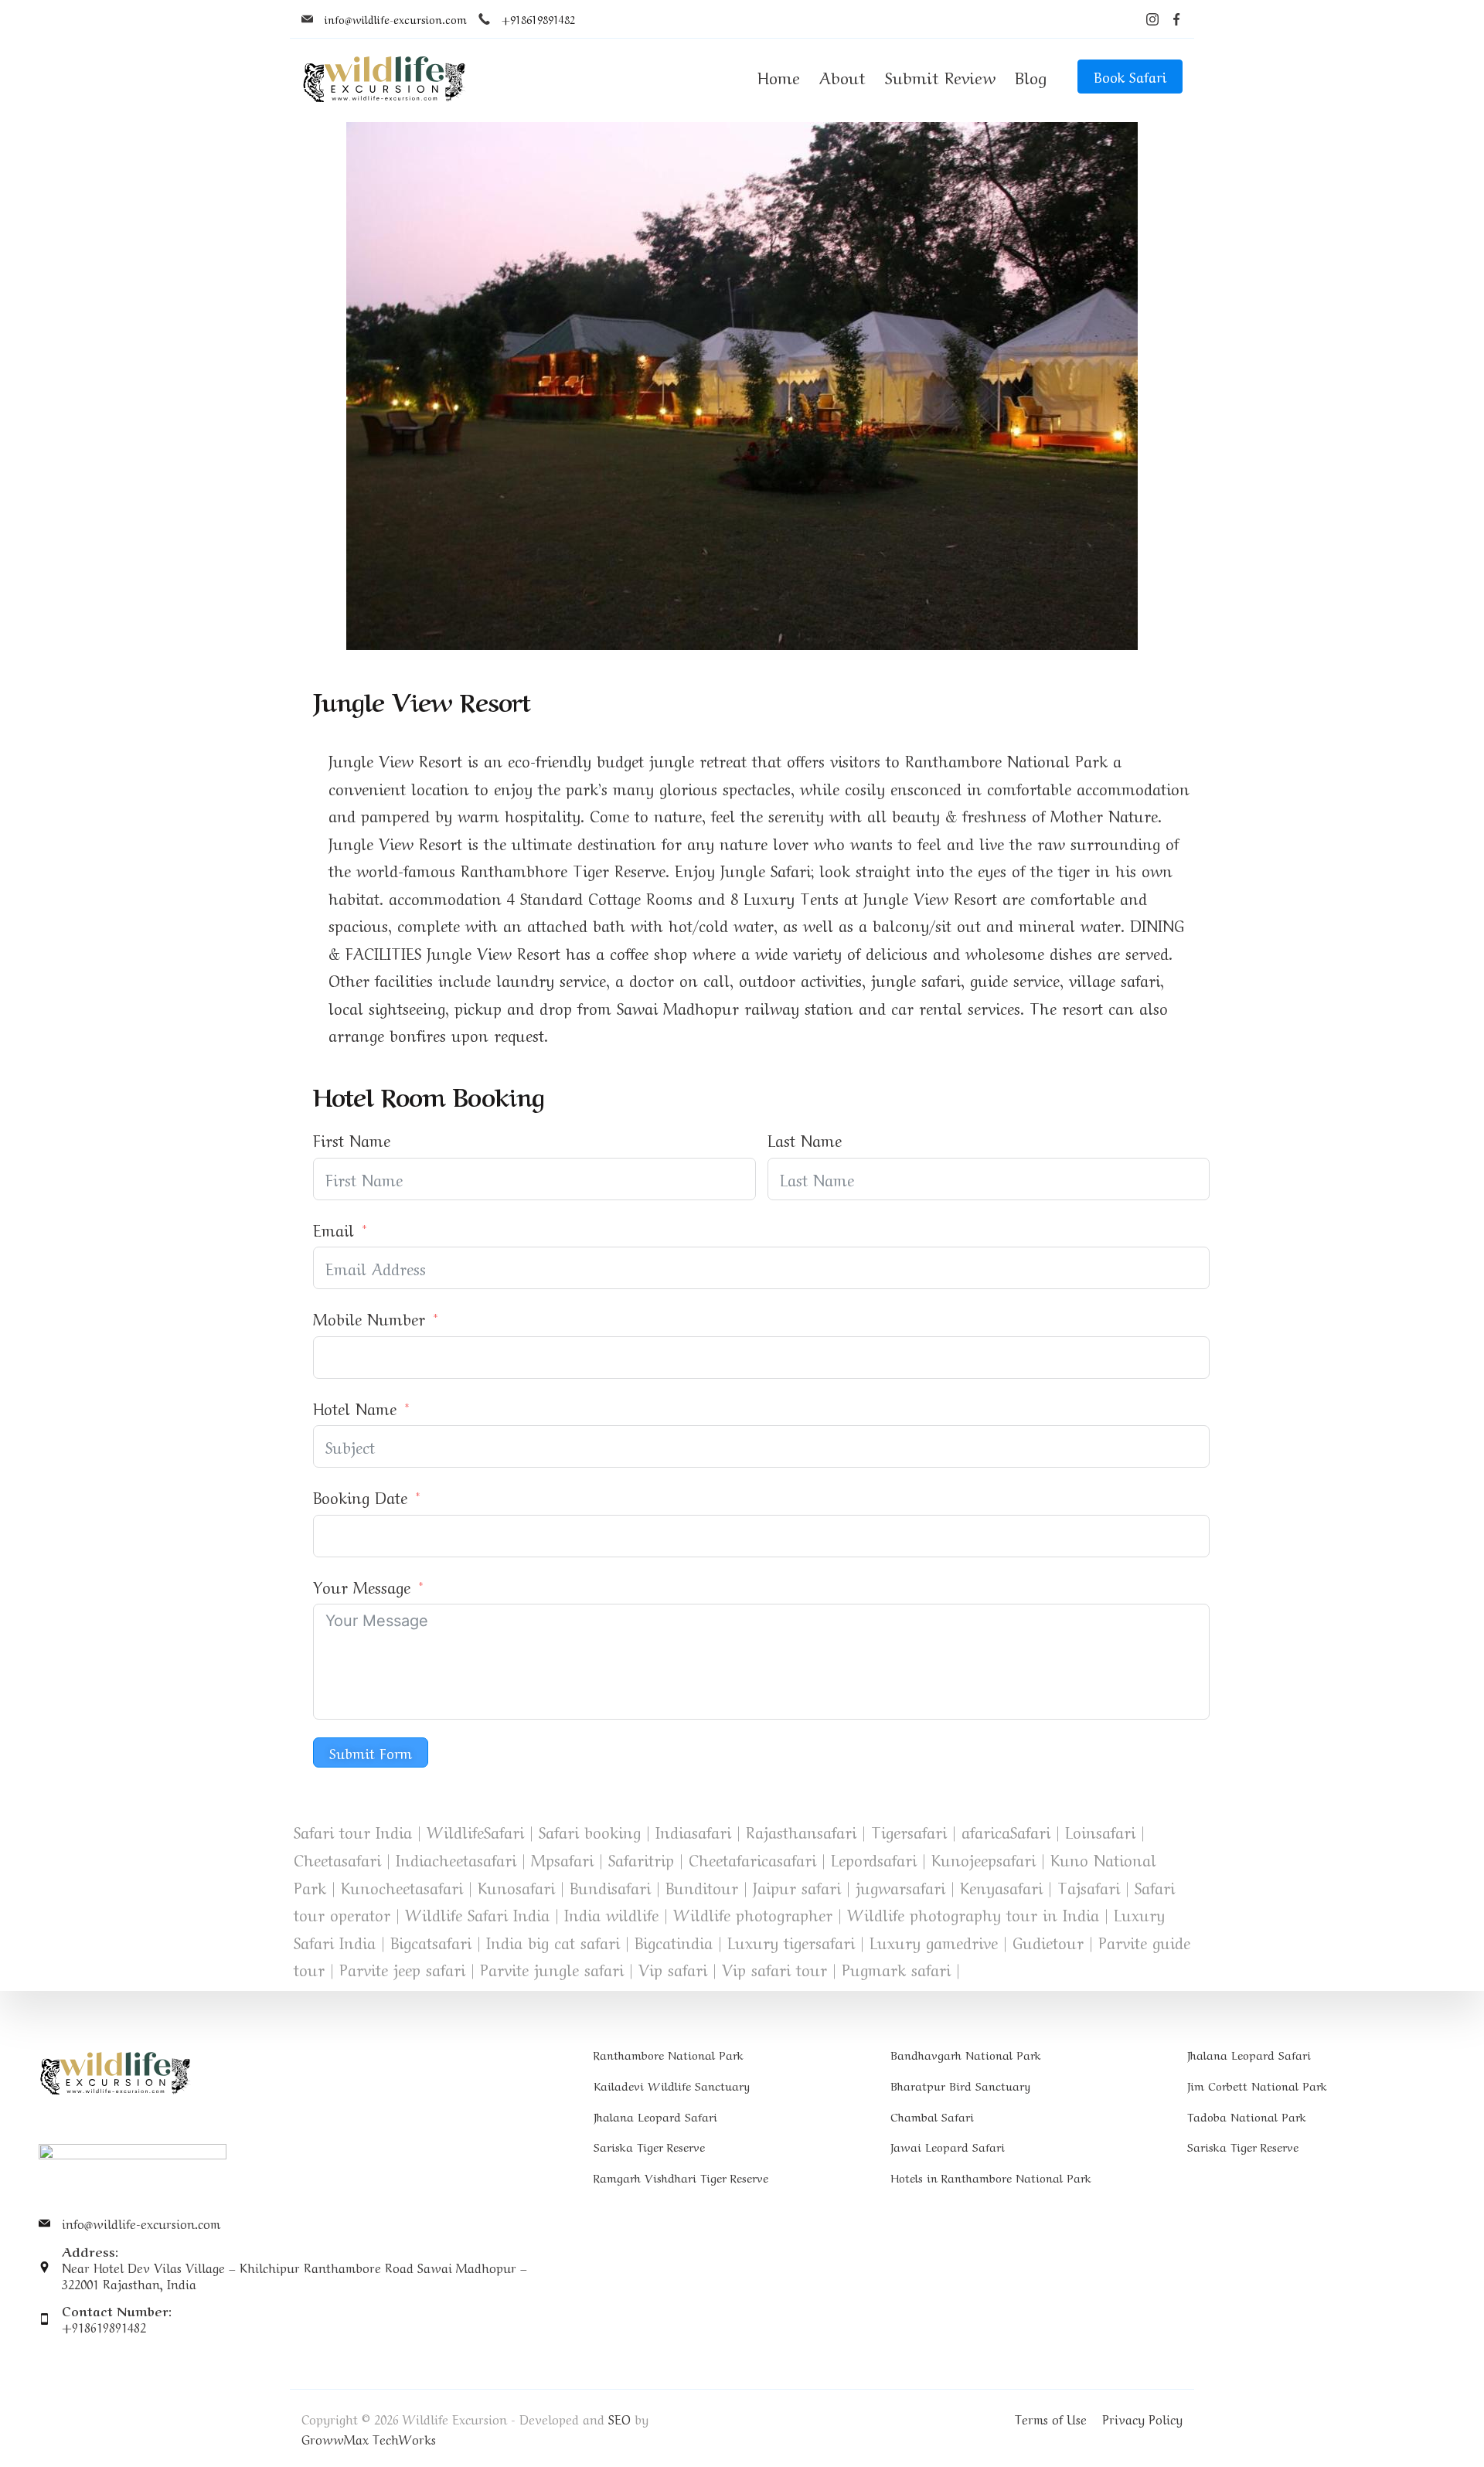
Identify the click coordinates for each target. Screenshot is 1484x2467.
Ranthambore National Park (669, 2054)
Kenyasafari (1001, 1887)
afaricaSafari (1006, 1831)
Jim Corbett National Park (1257, 2085)
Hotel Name (355, 1408)
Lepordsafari (874, 1859)
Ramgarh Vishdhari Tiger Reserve (681, 2177)
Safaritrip (641, 1859)
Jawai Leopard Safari (948, 2146)
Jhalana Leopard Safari (655, 2116)
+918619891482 (538, 19)
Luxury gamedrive (934, 1942)
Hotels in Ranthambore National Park (991, 2177)
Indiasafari (693, 1831)
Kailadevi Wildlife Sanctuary (672, 2085)
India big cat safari (553, 1942)
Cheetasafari (337, 1859)
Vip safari (673, 1969)
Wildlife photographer (753, 1914)
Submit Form (371, 1752)
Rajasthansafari (801, 1831)
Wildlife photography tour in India (973, 1914)
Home (779, 76)
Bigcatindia (674, 1942)
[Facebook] (1176, 19)
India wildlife (611, 1914)
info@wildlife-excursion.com (396, 19)
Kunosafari (516, 1887)
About (842, 76)
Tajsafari (1089, 1887)
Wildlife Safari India (477, 1914)
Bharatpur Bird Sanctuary (960, 2085)
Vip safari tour (774, 1969)
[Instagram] (1152, 19)
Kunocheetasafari (402, 1887)
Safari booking (590, 1831)
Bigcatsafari (431, 1942)
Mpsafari (562, 1859)
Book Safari (1130, 76)
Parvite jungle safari (552, 1969)
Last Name (805, 1140)
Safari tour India (353, 1831)
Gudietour (1048, 1942)
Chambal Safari (932, 2116)
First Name (352, 1140)
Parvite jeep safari (402, 1969)
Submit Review (940, 76)
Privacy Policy (1142, 2418)
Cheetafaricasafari (752, 1859)
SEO (619, 2418)
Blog (1031, 76)
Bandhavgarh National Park (966, 2054)
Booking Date (360, 1497)
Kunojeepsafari (984, 1859)
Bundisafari (610, 1887)
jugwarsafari (900, 1887)
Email (334, 1229)
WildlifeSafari (475, 1831)
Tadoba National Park (1247, 2116)
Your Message (362, 1586)
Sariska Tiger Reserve (649, 2146)
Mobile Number (369, 1318)
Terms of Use (1051, 2418)
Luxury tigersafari (791, 1942)
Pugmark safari (896, 1969)
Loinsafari (1100, 1831)
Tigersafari (909, 1831)
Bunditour (702, 1887)
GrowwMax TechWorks (369, 2438)
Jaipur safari (797, 1887)
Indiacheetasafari (456, 1859)
